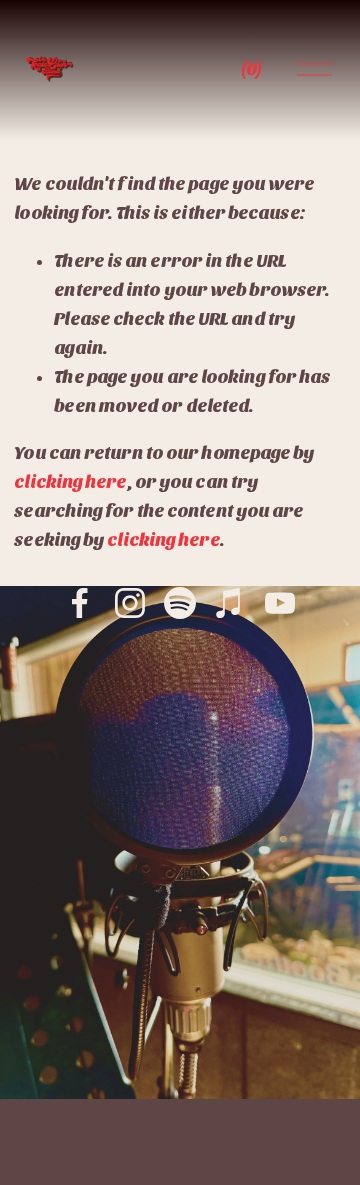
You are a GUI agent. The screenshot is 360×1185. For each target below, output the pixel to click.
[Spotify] (180, 603)
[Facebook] (80, 603)
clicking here (70, 482)
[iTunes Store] (230, 603)
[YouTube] (280, 603)
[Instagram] (130, 603)
